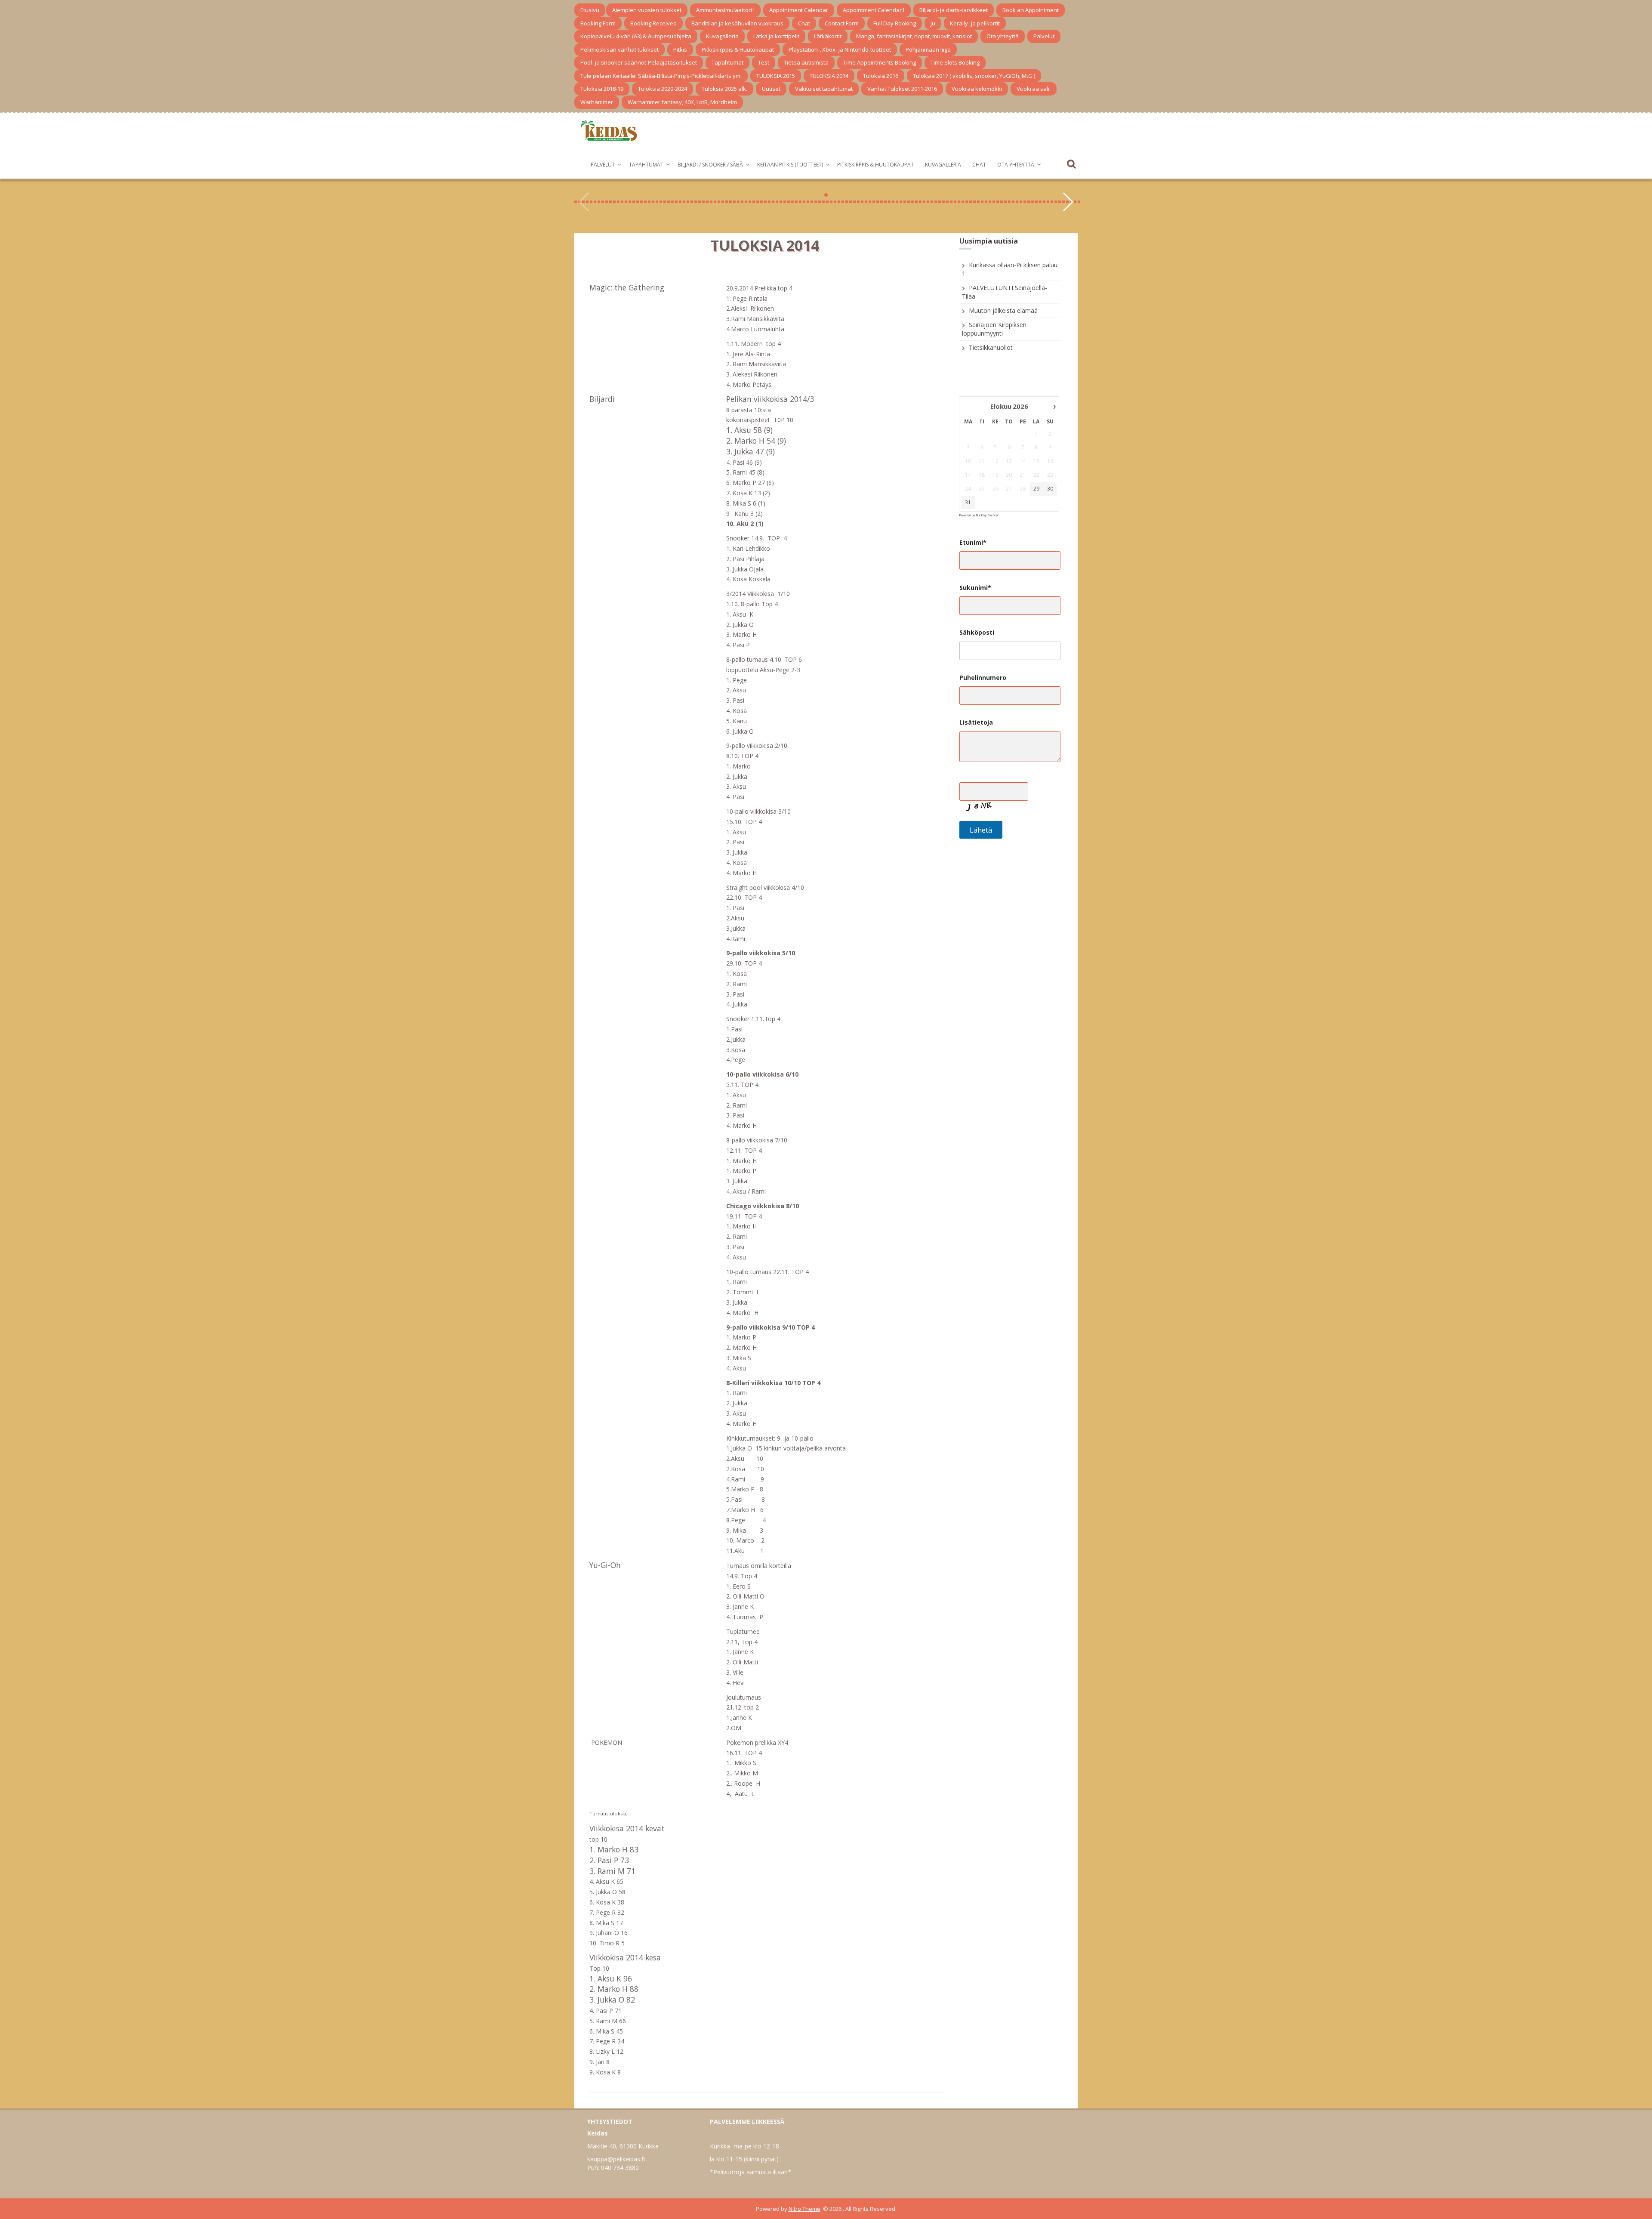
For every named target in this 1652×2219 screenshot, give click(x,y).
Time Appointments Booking (880, 62)
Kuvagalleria (722, 36)
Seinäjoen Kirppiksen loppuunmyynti (994, 329)
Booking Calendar (987, 515)
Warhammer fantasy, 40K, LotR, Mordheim (682, 102)
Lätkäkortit (828, 36)
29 (1036, 489)
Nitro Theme (804, 2209)
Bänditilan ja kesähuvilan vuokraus (737, 23)
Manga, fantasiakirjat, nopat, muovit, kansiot (914, 36)
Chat (804, 23)
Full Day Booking (895, 23)
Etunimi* (973, 542)
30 (1050, 489)
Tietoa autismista (806, 62)
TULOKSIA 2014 (829, 76)
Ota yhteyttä (1003, 36)
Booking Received (653, 23)
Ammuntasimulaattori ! (725, 10)
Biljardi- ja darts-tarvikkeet (954, 10)
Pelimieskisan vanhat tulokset (619, 49)
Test (764, 62)
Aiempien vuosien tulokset (647, 10)
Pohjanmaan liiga (928, 49)
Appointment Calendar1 (874, 10)
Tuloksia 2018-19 (602, 89)
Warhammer (597, 102)
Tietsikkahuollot (991, 347)
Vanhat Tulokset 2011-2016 (902, 89)
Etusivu (590, 10)
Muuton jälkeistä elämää (1003, 310)
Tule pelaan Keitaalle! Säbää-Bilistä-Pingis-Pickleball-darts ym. (661, 76)
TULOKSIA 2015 (776, 76)
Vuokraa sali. (1034, 89)
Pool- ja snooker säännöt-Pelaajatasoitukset (639, 62)
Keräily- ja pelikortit (975, 23)
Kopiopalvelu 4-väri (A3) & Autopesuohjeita (636, 36)
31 (968, 503)
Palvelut (1044, 36)
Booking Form (598, 23)
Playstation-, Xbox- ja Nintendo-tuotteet (840, 49)
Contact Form (842, 23)
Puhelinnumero (983, 677)
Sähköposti (977, 632)
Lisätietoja (976, 722)
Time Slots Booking (955, 62)
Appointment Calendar (799, 10)
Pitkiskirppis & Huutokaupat (738, 49)
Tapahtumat (727, 62)
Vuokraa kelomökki (977, 89)
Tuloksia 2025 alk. (724, 89)
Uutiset (771, 89)
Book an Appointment (1031, 10)
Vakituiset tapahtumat (824, 89)
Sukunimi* (975, 588)
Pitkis (680, 49)
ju (933, 23)
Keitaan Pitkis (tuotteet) (790, 165)
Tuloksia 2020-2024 (663, 89)
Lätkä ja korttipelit (776, 36)
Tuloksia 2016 (881, 76)
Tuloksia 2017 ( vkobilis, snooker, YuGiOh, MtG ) (974, 76)
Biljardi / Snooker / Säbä (710, 165)
